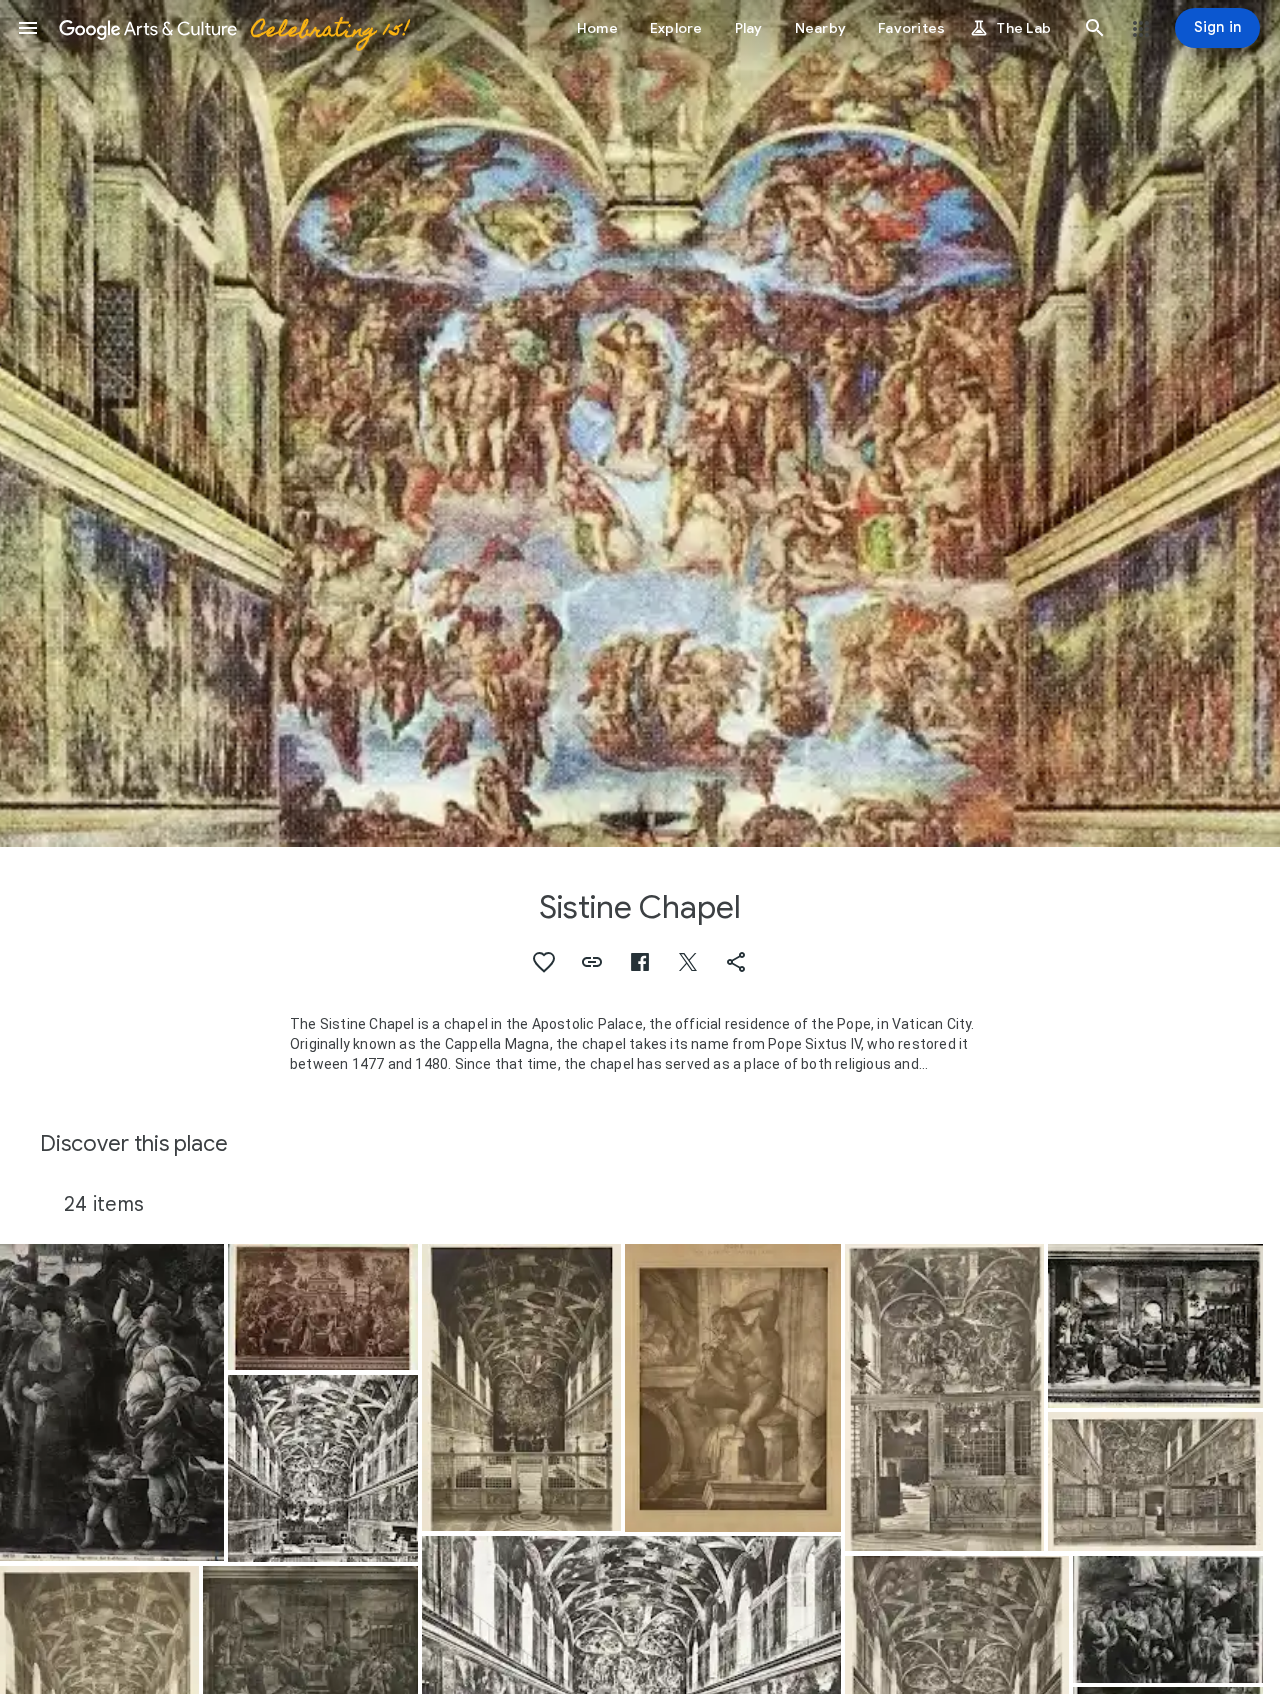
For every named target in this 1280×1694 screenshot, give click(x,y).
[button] (28, 28)
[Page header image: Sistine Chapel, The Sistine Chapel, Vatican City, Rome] (640, 423)
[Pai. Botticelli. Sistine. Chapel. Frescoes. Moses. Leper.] (112, 1403)
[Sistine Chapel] (323, 1468)
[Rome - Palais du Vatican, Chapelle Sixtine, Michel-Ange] (733, 1388)
